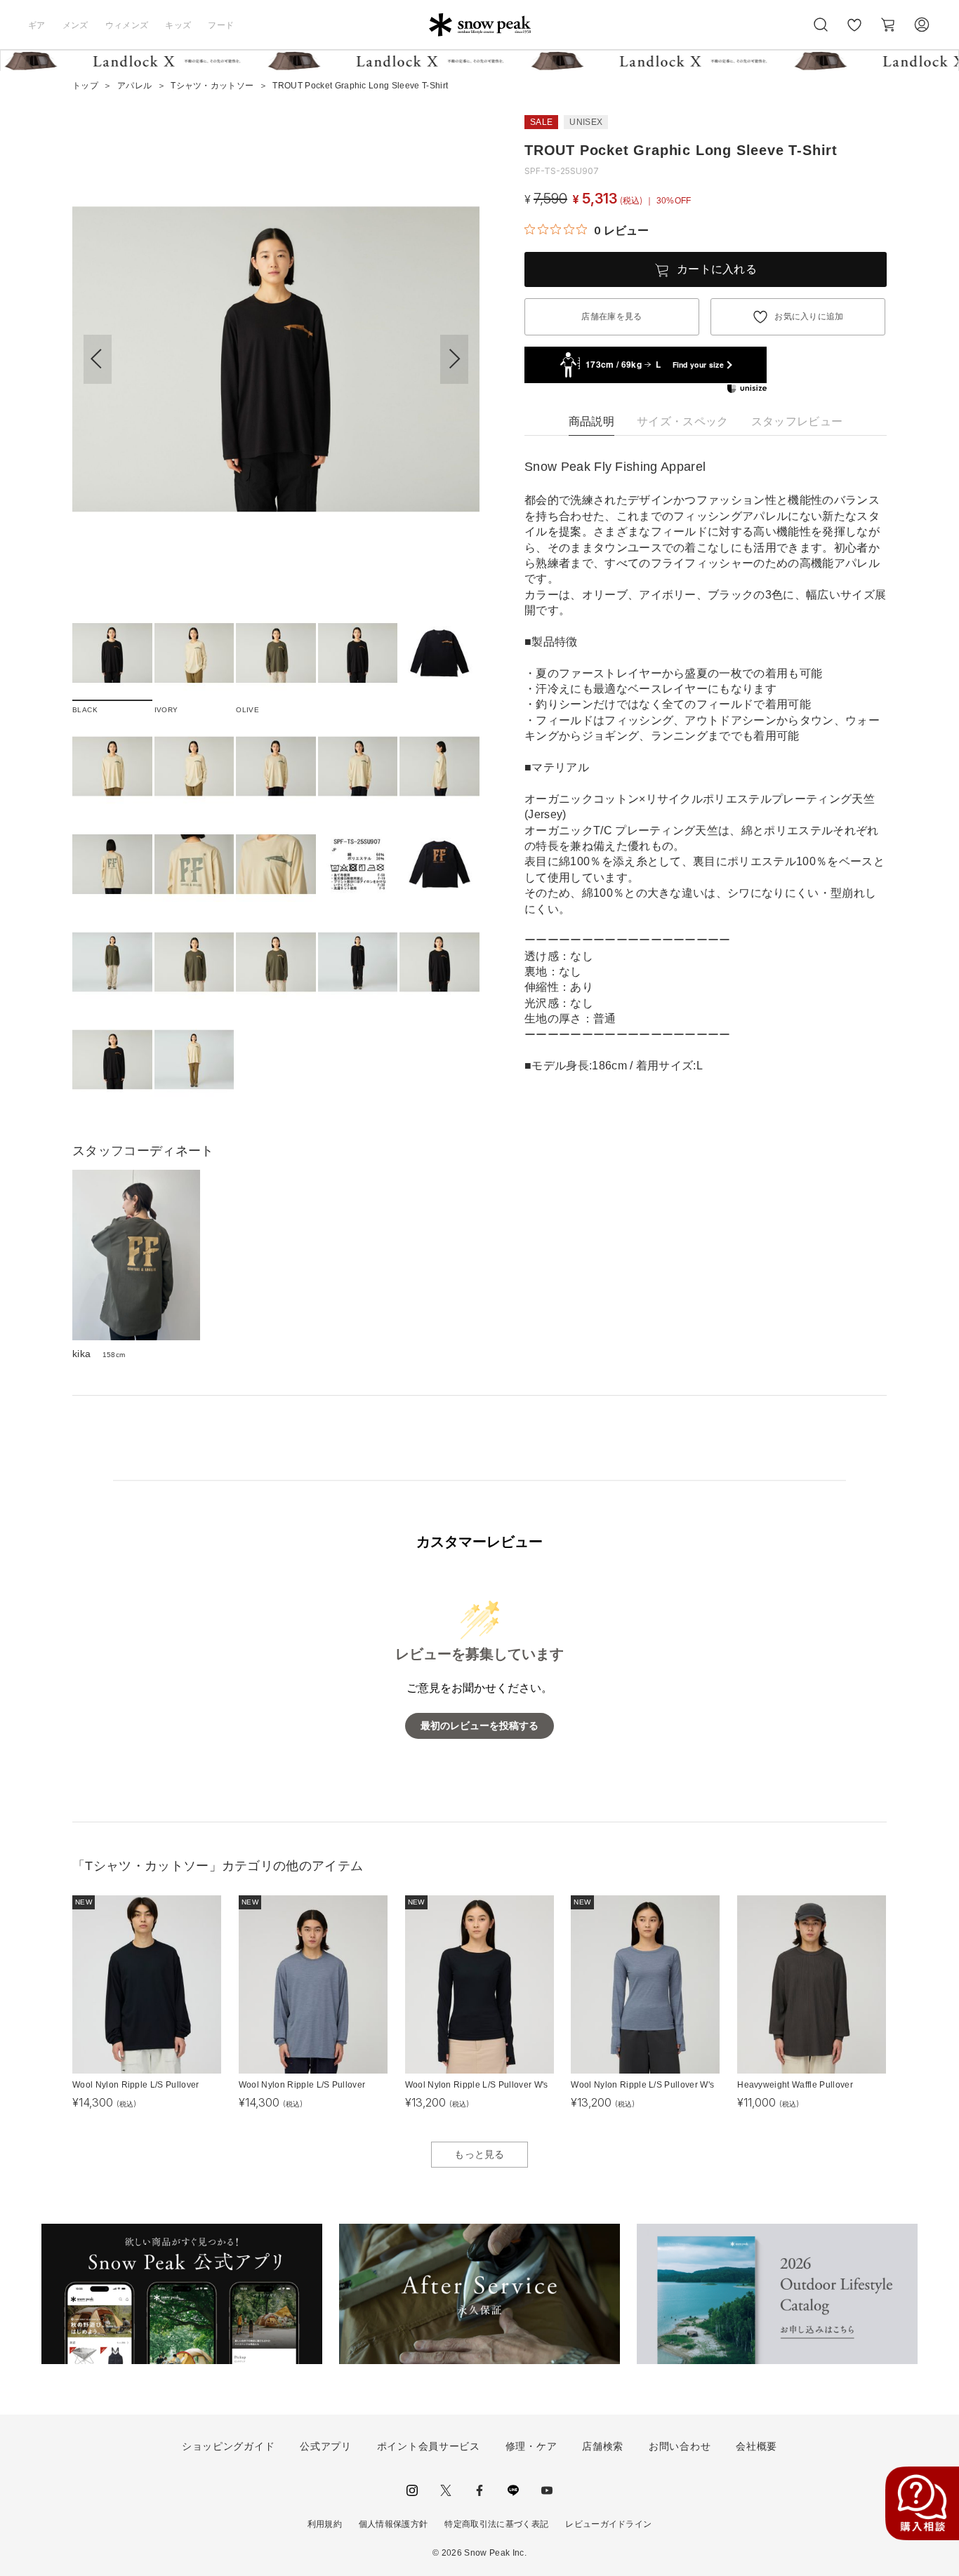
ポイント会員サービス (429, 2446)
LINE (513, 2490)
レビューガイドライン (608, 2524)
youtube (547, 2490)
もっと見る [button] (479, 2154)
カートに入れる (717, 269)
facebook (479, 2490)
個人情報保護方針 (393, 2524)
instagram (412, 2490)
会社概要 (756, 2446)
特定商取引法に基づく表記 (496, 2524)
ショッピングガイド (228, 2446)
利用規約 (325, 2524)
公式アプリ (326, 2446)
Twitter (446, 2490)
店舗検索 (603, 2446)
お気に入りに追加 (809, 316)
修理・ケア (531, 2446)
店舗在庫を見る (611, 316)
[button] (454, 359)
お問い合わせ (680, 2446)
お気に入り (854, 32)
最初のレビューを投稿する (479, 1726)
